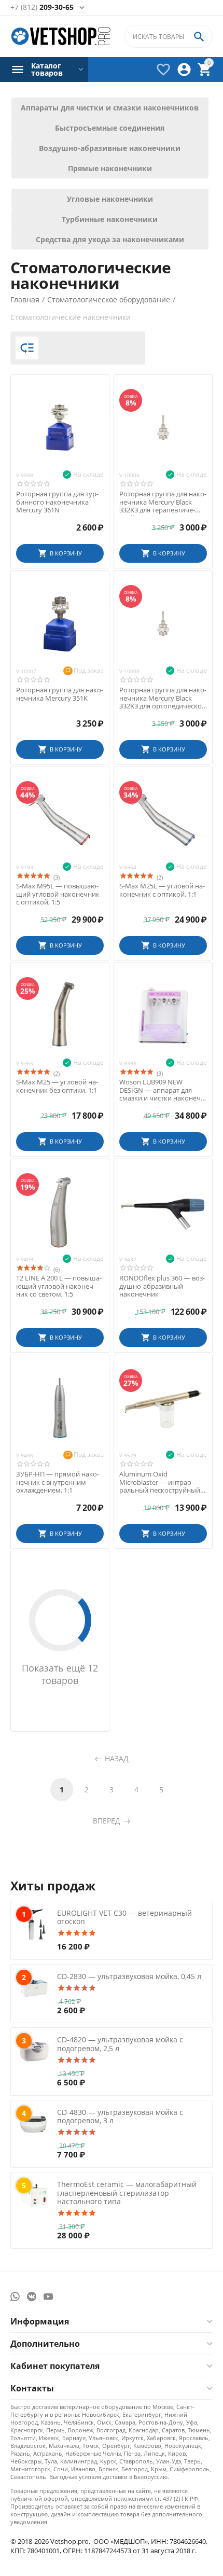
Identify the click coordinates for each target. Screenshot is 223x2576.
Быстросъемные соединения (110, 128)
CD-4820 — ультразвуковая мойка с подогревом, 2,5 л (120, 2044)
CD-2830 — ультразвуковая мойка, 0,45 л (129, 1976)
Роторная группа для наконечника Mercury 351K (60, 694)
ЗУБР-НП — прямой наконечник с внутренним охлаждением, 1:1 (58, 1482)
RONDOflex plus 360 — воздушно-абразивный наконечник (162, 1286)
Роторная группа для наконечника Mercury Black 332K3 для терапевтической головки (163, 502)
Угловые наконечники (110, 199)
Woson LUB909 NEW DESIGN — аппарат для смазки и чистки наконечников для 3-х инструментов (161, 1090)
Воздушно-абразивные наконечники (110, 148)
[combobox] (169, 36)
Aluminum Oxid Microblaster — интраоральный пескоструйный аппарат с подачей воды (160, 1482)
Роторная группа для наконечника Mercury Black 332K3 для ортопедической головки (163, 698)
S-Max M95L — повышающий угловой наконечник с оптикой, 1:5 (58, 894)
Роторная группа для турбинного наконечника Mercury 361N (57, 502)
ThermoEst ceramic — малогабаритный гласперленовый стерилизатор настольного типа (127, 2193)
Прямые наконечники (110, 168)
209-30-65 (42, 8)
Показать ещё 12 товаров (60, 1674)
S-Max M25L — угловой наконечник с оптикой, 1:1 (162, 890)
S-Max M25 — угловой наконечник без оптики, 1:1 (57, 1086)
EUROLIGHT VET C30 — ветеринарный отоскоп (124, 1917)
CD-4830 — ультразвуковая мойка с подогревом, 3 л (120, 2117)
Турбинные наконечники (110, 219)
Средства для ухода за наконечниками (110, 239)
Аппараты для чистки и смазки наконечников (110, 108)
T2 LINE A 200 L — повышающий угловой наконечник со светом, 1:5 (59, 1286)
